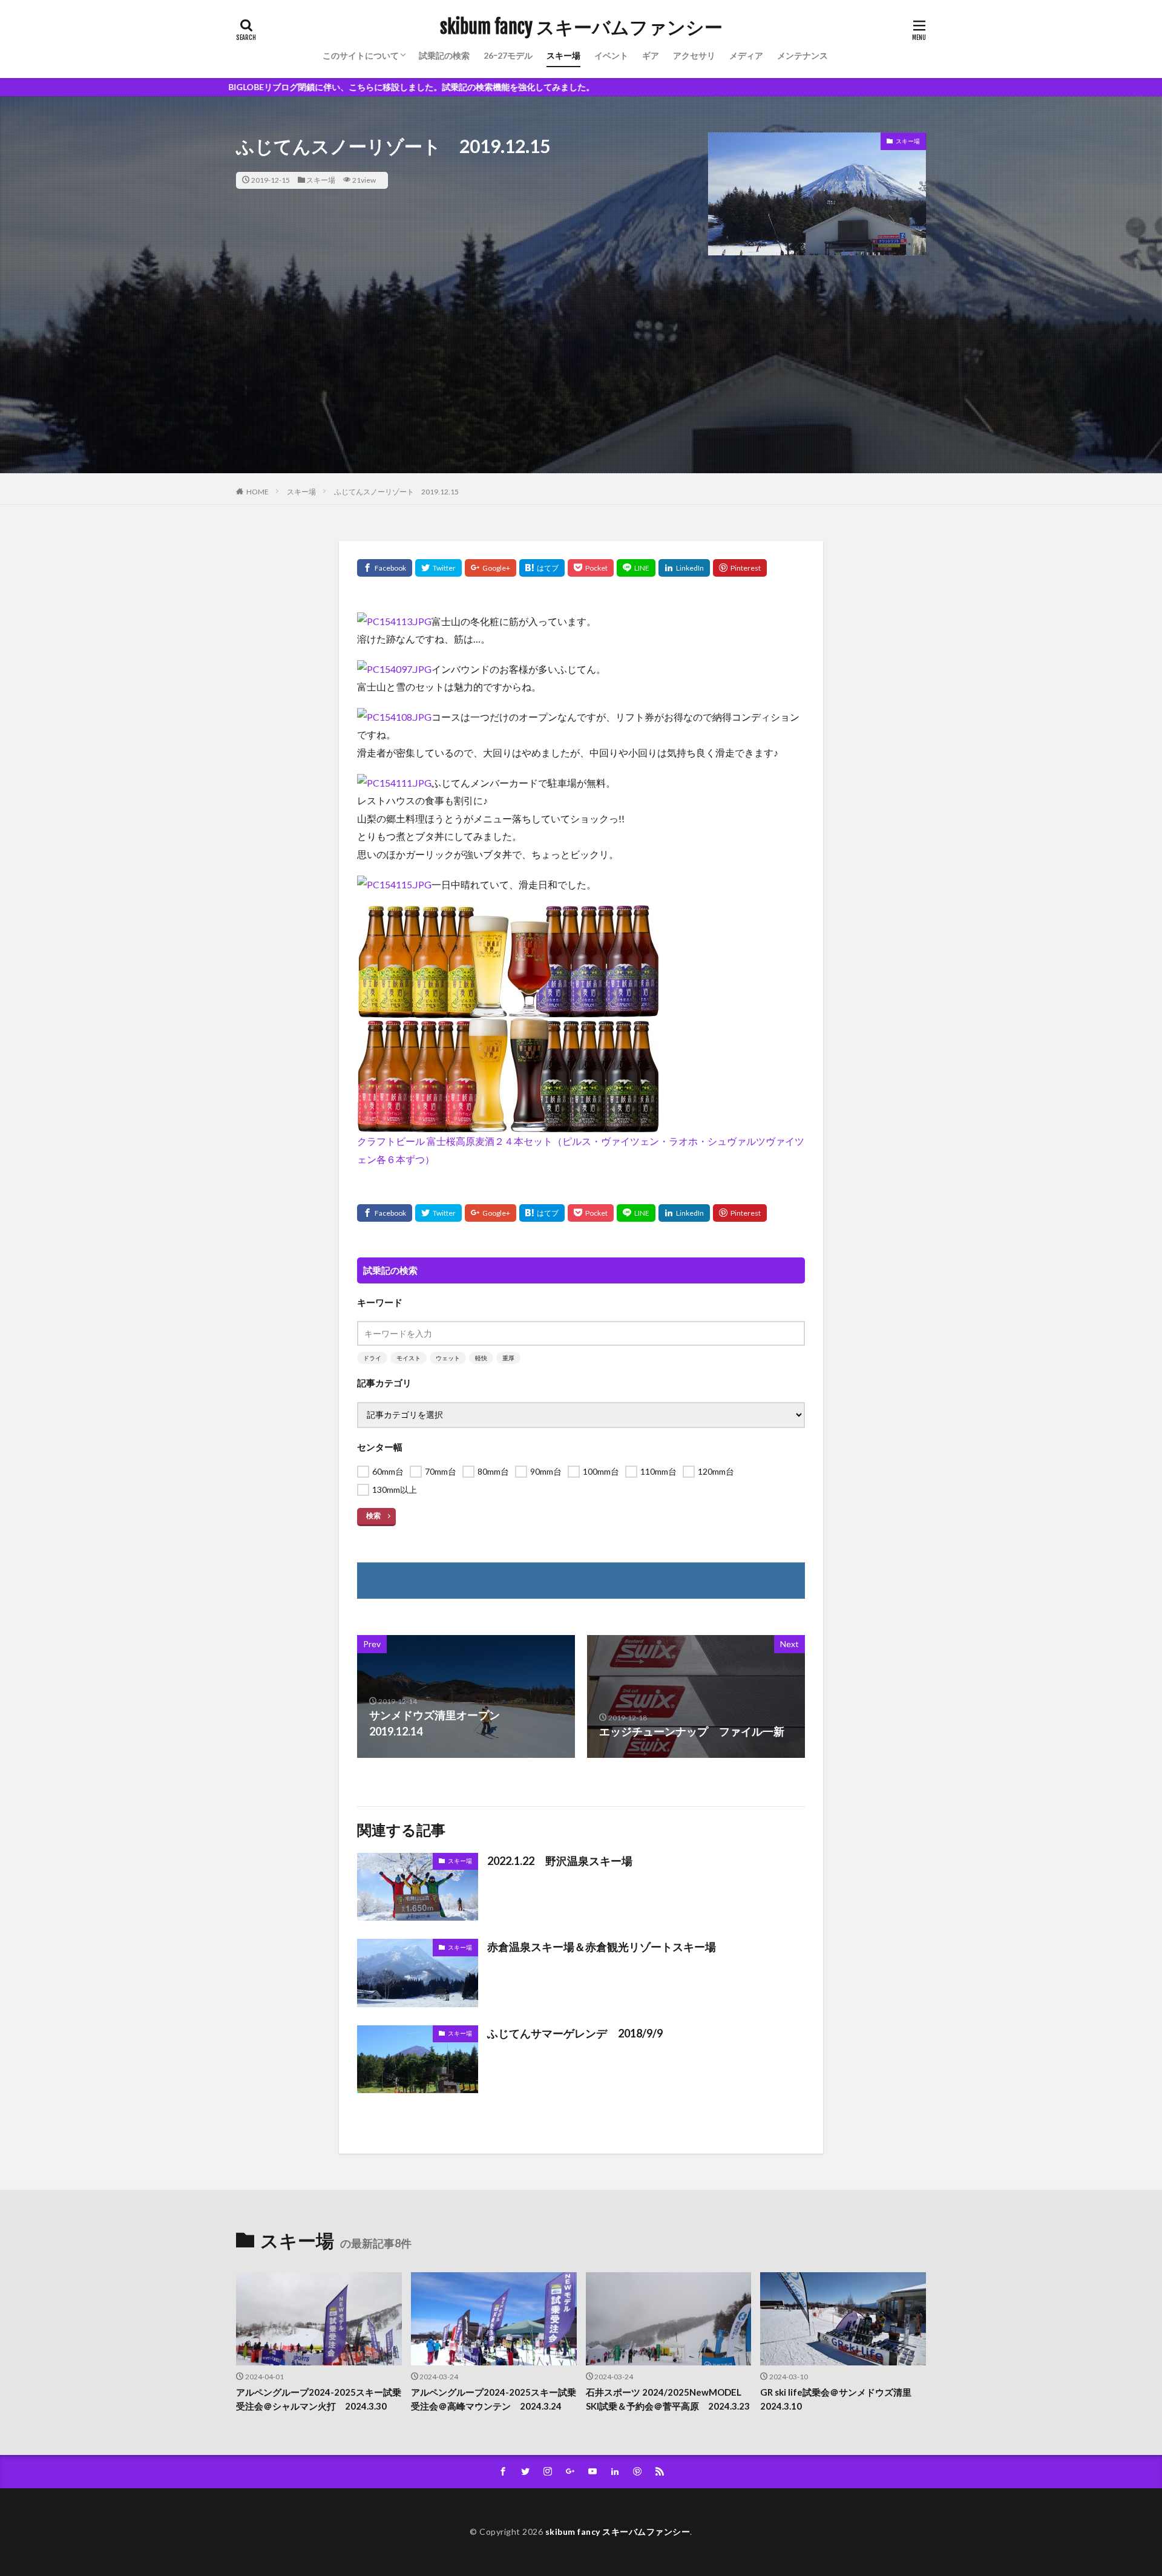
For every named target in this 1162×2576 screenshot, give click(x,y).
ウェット (448, 1358)
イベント (611, 55)
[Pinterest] (740, 568)
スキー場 (563, 55)
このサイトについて (361, 55)
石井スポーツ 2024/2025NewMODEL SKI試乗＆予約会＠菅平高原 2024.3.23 (668, 2399)
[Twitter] (438, 568)
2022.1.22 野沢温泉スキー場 (560, 1861)
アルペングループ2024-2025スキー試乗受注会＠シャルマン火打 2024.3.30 (319, 2399)
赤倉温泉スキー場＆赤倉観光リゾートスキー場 (602, 1947)
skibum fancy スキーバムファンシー (581, 27)
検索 (373, 1516)
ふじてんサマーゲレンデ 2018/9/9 (575, 2033)
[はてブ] (542, 568)
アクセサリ (694, 55)
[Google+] (491, 568)
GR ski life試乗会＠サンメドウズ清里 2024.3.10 (840, 2399)
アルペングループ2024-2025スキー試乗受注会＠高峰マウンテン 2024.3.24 (494, 2399)
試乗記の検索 (444, 55)
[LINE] (636, 568)
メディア (746, 55)
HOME (258, 492)
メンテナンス (803, 55)
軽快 (481, 1358)
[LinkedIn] (684, 568)
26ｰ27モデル (508, 55)
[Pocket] (591, 568)
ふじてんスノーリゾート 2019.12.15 (396, 492)
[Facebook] (385, 568)
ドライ (372, 1358)
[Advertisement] (581, 388)
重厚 (508, 1358)
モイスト (409, 1358)
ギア (651, 55)
